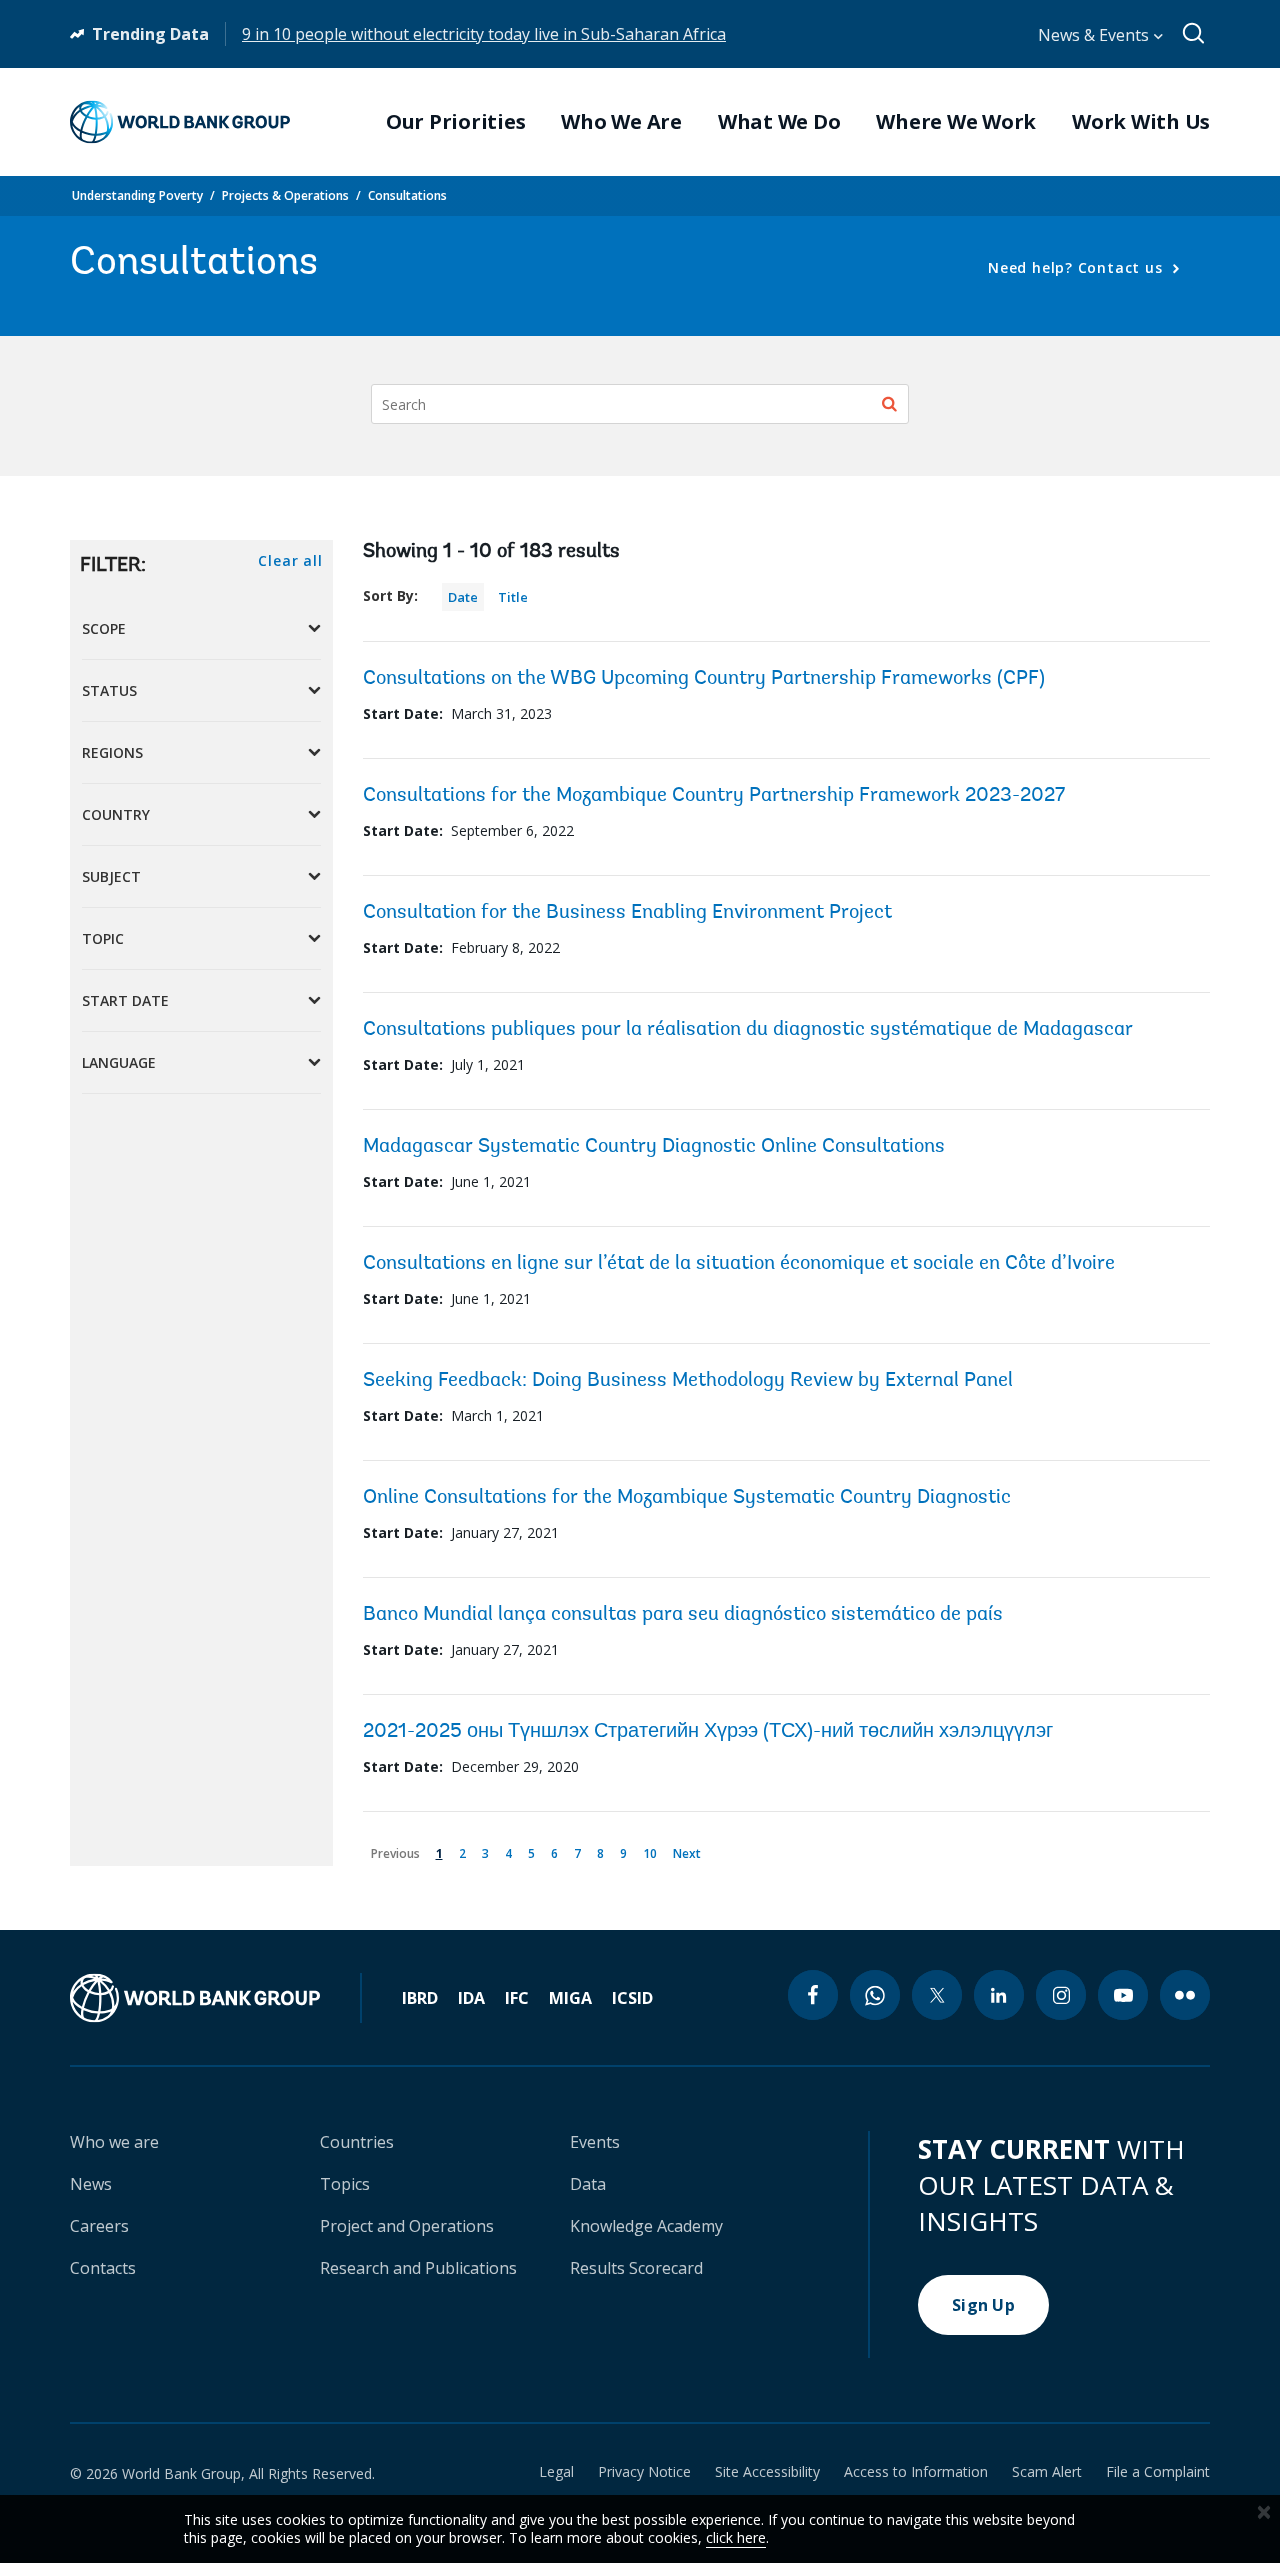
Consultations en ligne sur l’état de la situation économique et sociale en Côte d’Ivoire (739, 1264)
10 (653, 1850)
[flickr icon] (1185, 1995)
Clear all (290, 560)
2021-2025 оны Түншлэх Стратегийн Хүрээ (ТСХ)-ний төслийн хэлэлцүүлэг (708, 1732)
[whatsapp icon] (875, 1995)
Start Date (125, 1000)
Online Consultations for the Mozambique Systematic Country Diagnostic (687, 1498)
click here (736, 2537)
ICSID (632, 1998)
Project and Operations (407, 2226)
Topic (103, 938)
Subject (111, 876)
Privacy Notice (644, 2472)
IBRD (420, 1998)
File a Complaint (1158, 2472)
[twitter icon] (937, 1995)
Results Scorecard (636, 2268)
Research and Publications (418, 2268)
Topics (345, 2184)
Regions (112, 752)
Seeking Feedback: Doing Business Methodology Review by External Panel (688, 1381)
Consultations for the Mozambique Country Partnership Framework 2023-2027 (714, 796)
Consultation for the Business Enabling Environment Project (627, 913)
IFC (517, 1998)
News (91, 2184)
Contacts (103, 2268)
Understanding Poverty (137, 195)
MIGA (570, 1998)
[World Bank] (216, 1998)
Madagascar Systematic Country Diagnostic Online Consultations (654, 1147)
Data (588, 2184)
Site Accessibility (767, 2472)
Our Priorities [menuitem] (456, 122)
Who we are (114, 2142)
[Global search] (1194, 34)
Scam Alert (1047, 2472)
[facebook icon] (813, 1995)
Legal (556, 2472)
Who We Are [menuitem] (621, 122)
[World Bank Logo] (180, 122)
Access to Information (916, 2472)
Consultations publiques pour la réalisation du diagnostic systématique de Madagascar (748, 1030)
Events (595, 2142)
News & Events (1095, 35)
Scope (104, 628)
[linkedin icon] (999, 1995)
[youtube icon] (1123, 1995)
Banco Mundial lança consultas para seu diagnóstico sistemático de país (683, 1615)
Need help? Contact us (1077, 267)
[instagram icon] (1061, 1995)
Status (109, 690)
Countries (357, 2142)
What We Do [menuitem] (779, 122)
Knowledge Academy (646, 2226)
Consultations (407, 195)
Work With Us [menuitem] (1141, 122)
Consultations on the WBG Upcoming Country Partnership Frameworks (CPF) (704, 679)
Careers (99, 2226)
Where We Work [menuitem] (956, 122)
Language (119, 1062)
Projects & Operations (285, 195)
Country (116, 814)
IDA (471, 1998)
